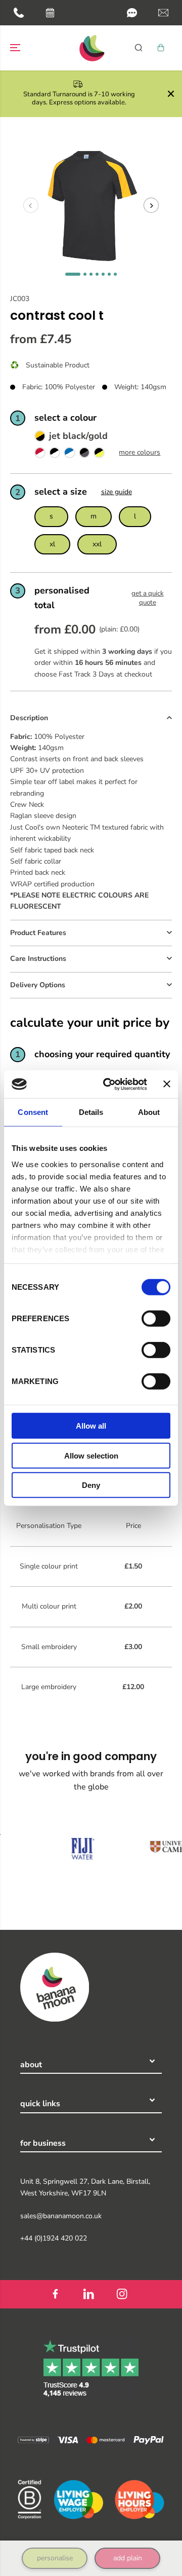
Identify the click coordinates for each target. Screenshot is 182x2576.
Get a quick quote (148, 598)
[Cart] (161, 48)
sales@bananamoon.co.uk (61, 2216)
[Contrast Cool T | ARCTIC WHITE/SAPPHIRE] (69, 455)
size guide (117, 492)
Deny (91, 1485)
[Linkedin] (88, 2294)
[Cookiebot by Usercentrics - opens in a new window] (109, 1084)
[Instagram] (122, 2294)
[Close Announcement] (171, 94)
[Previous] (31, 205)
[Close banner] (167, 1084)
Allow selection (91, 1455)
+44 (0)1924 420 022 (54, 2238)
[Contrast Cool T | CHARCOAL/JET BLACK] (84, 455)
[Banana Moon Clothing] (91, 48)
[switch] (156, 1319)
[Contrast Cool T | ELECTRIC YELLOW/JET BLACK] (99, 455)
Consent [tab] (33, 1112)
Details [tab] (91, 1112)
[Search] (139, 48)
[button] (132, 13)
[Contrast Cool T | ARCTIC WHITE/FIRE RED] (40, 455)
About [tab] (149, 1112)
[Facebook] (55, 2294)
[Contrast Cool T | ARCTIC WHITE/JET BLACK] (55, 455)
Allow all (91, 1426)
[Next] (151, 205)
